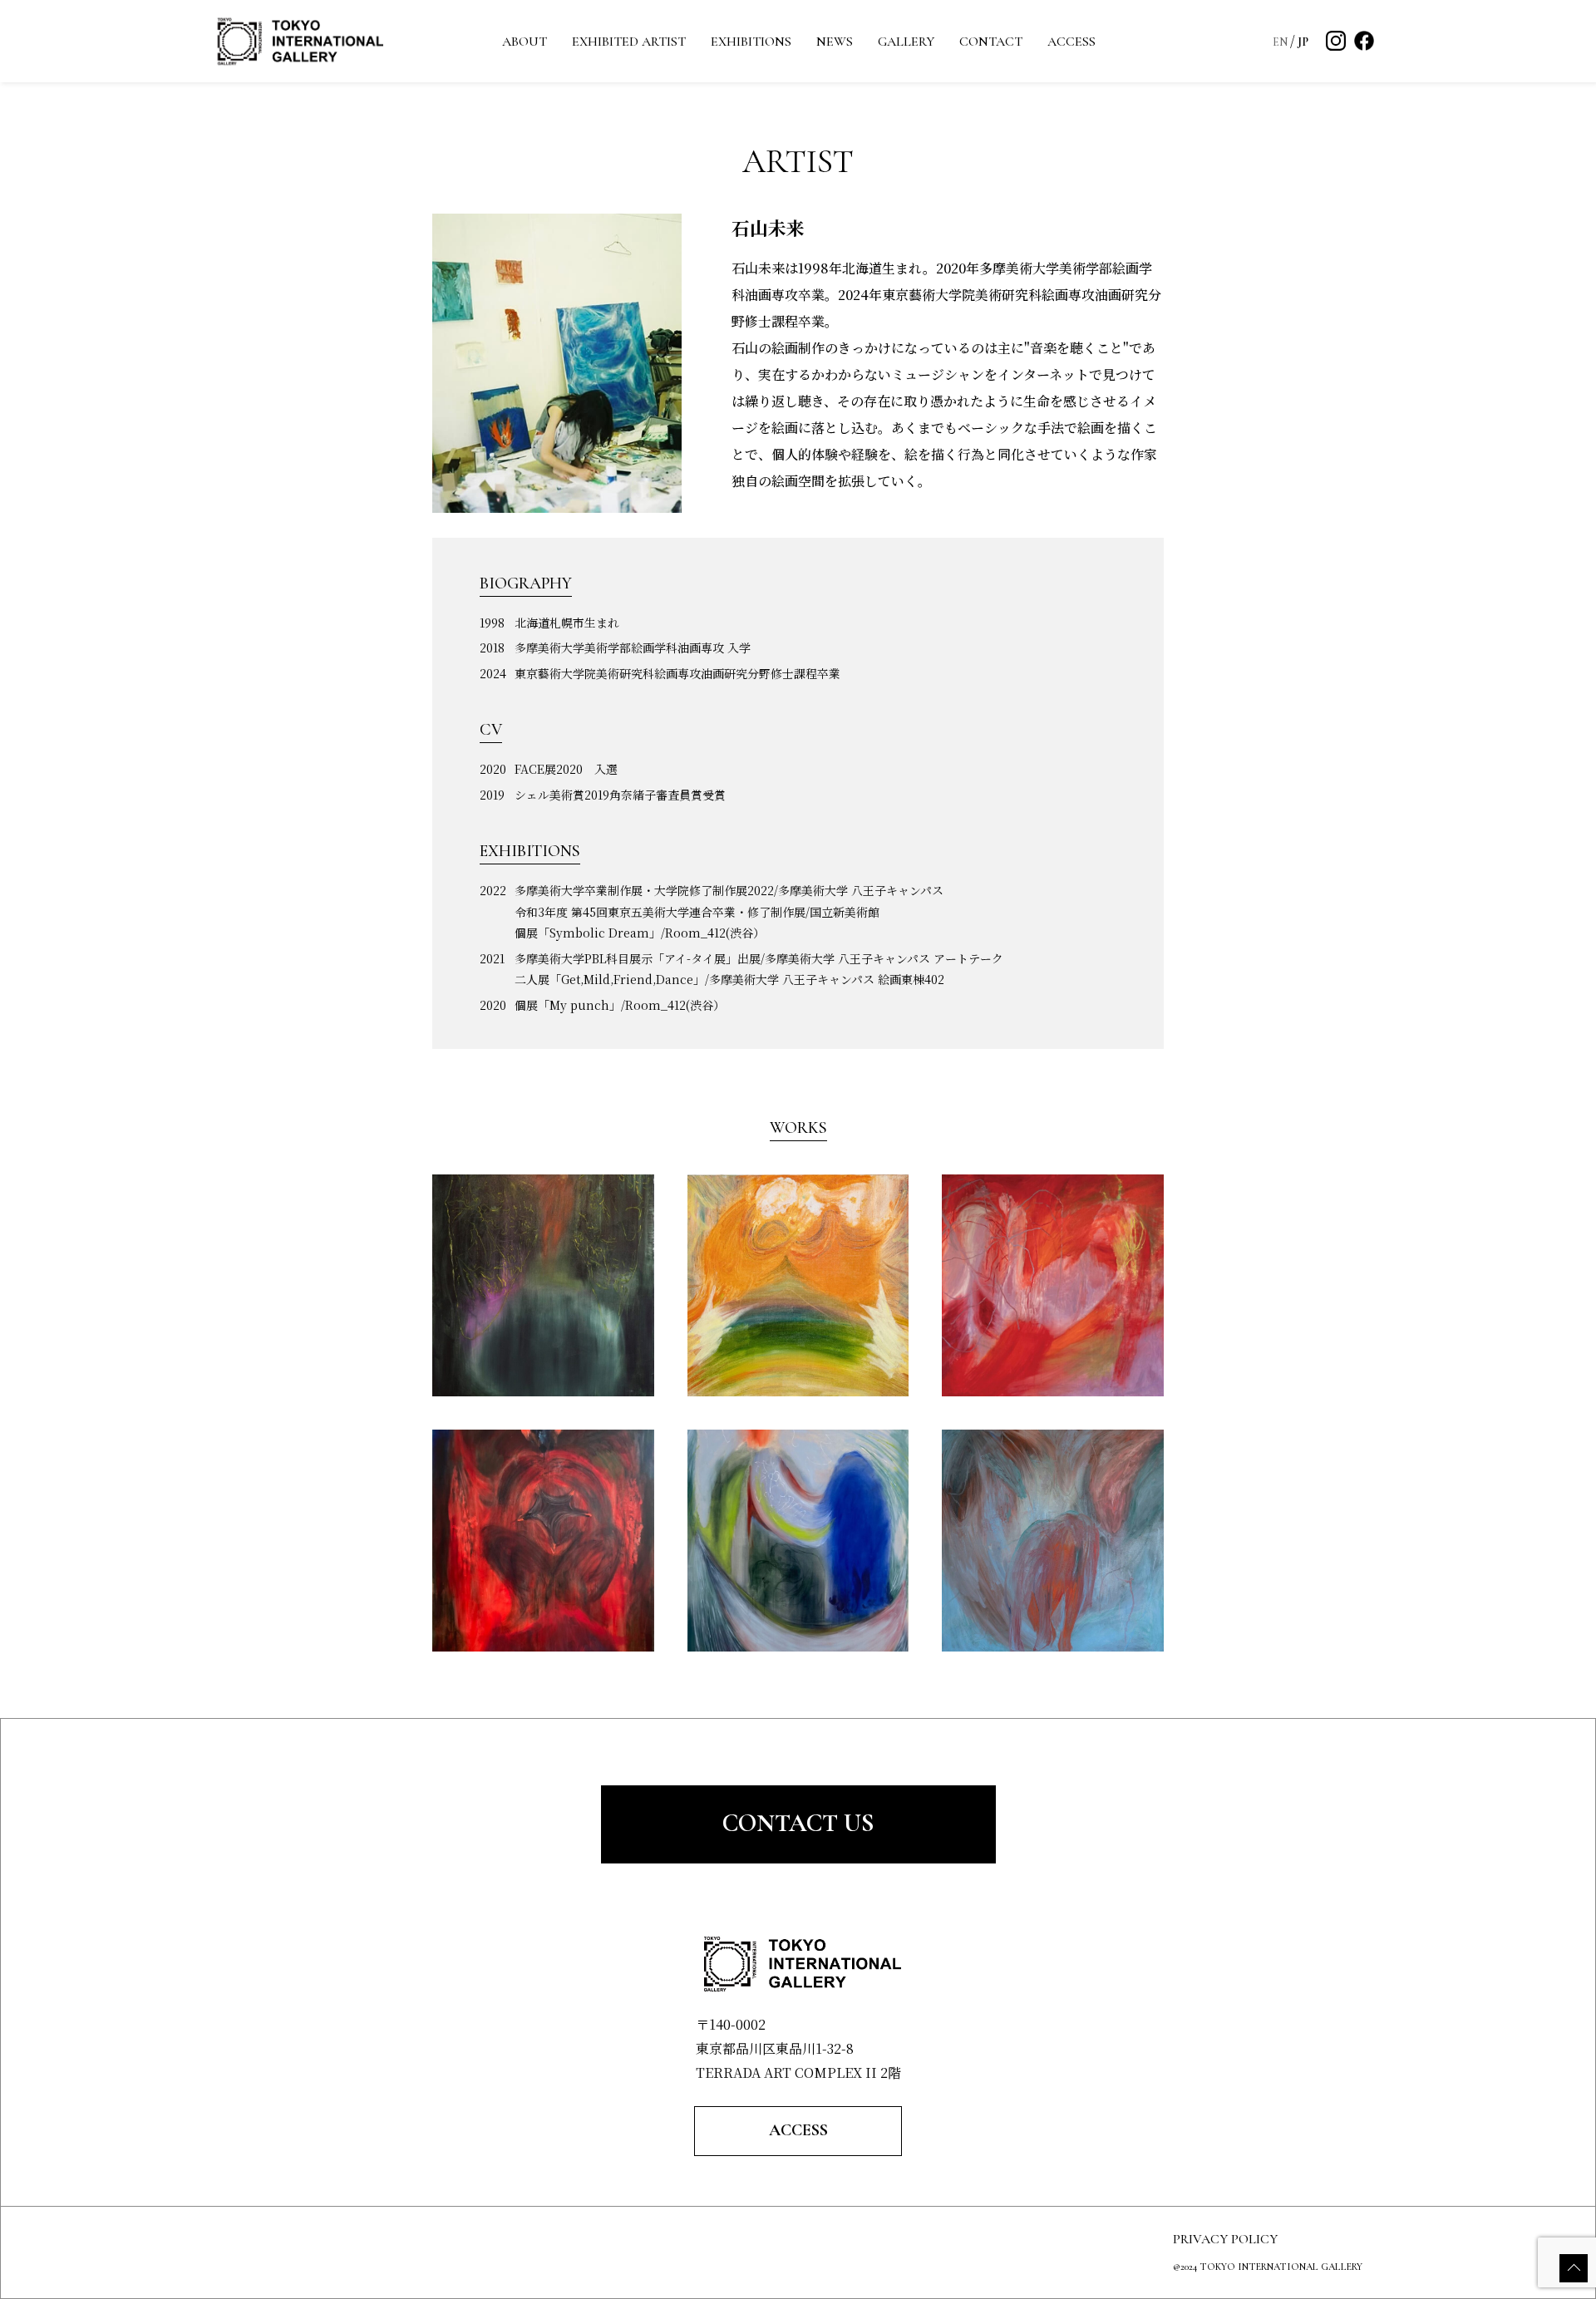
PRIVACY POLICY (1225, 2239)
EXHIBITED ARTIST (629, 42)
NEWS (835, 42)
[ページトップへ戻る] (1574, 2268)
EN (1281, 42)
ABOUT (525, 42)
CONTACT (991, 42)
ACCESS (1071, 42)
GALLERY (906, 42)
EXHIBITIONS (751, 42)
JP (1303, 42)
